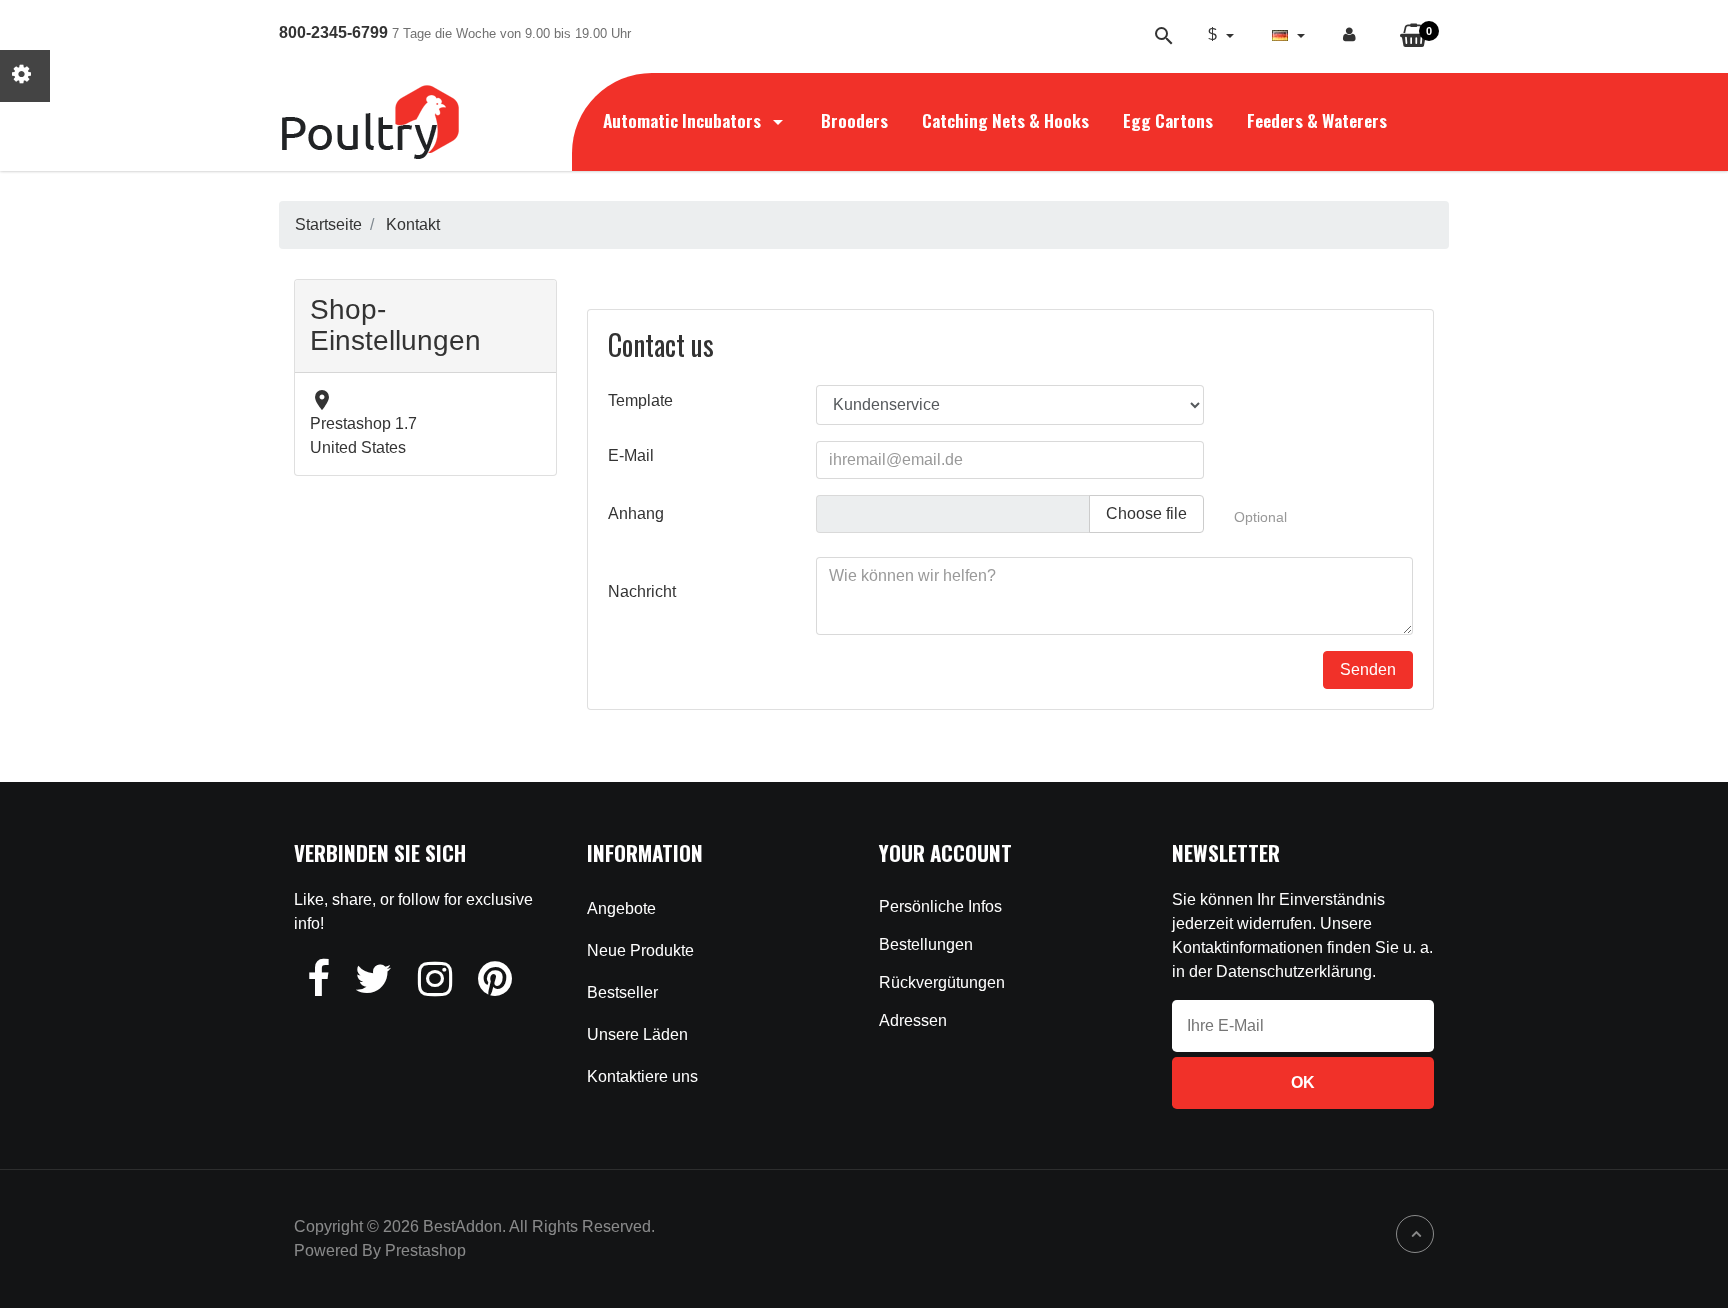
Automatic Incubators (684, 120)
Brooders (854, 120)
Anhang (636, 513)
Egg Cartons (1168, 120)
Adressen (913, 1020)
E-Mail (631, 455)
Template (640, 400)
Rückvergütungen (942, 982)
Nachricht (642, 591)
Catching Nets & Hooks (1005, 120)
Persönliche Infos (940, 906)
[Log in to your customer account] (1349, 35)
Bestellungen (926, 944)
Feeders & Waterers (1317, 120)
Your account (945, 852)
